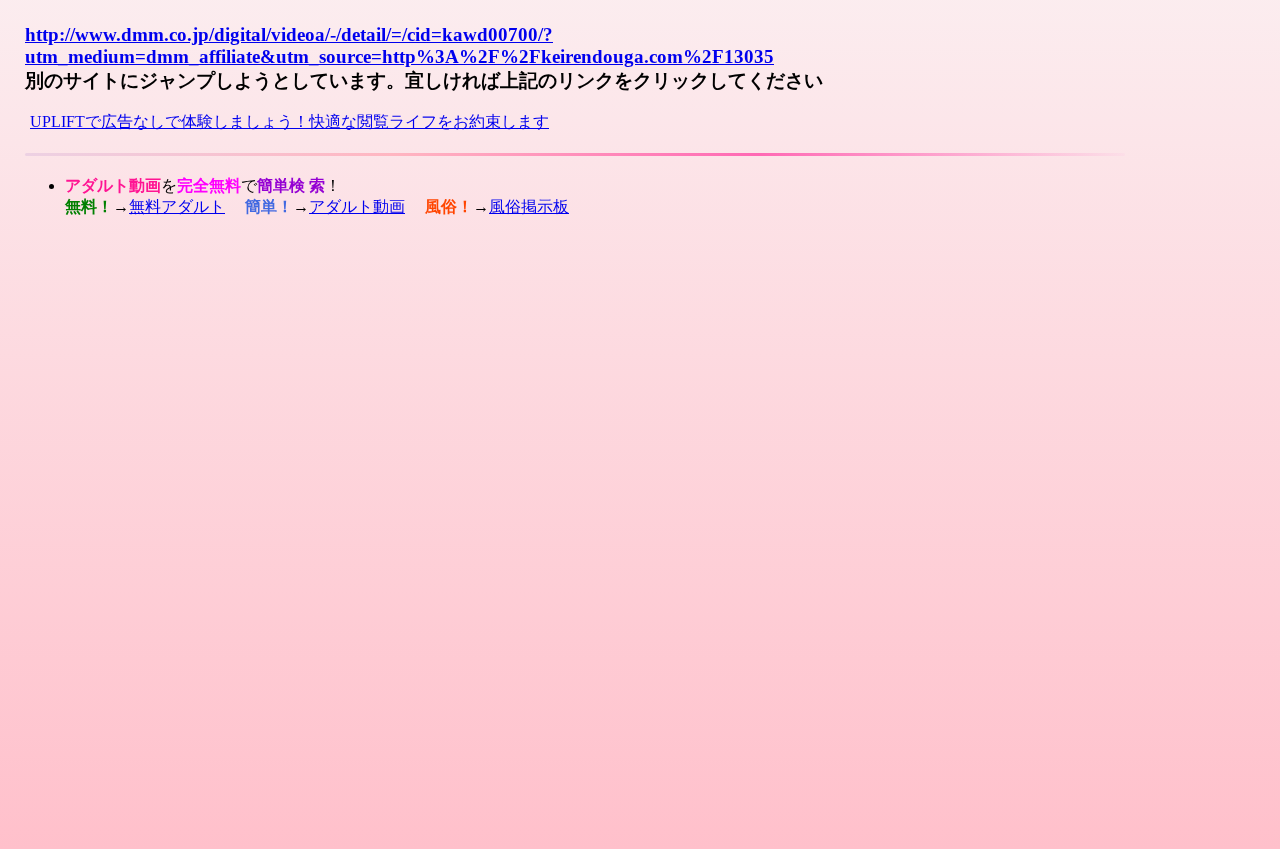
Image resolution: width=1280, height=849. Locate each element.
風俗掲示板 (529, 206)
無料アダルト (177, 206)
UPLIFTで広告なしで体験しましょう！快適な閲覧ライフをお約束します (289, 121)
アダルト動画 (357, 206)
